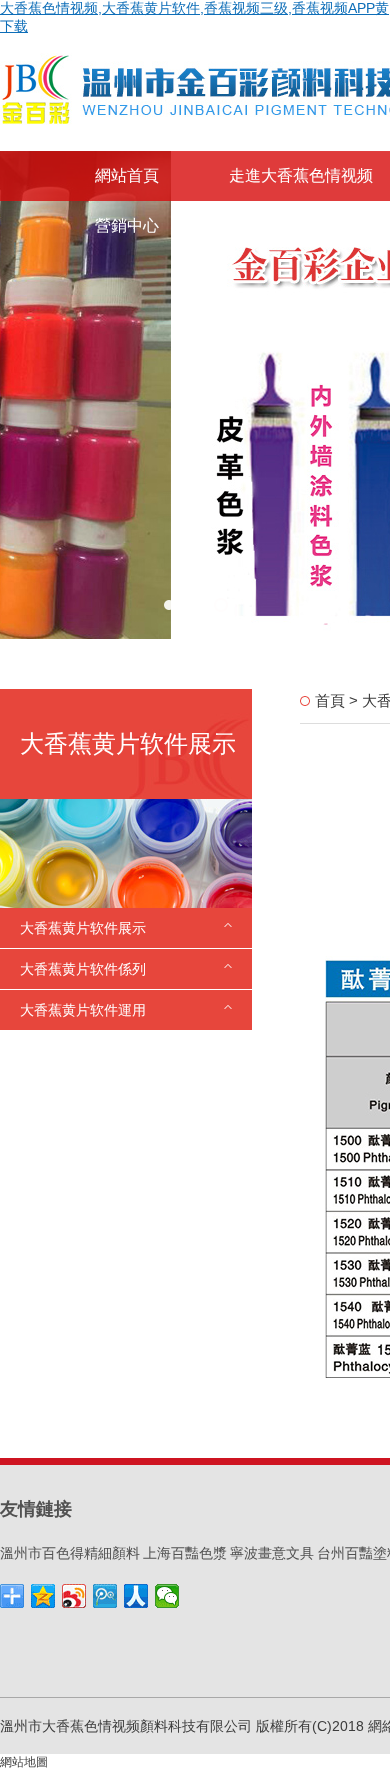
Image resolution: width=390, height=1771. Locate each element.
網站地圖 (24, 1762)
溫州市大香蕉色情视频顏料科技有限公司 (126, 1726)
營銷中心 (127, 225)
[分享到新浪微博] (74, 1596)
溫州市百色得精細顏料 (70, 1553)
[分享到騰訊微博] (105, 1596)
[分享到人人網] (136, 1596)
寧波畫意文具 (272, 1553)
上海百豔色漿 (185, 1553)
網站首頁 (127, 175)
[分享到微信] (167, 1596)
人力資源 (261, 225)
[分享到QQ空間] (43, 1596)
